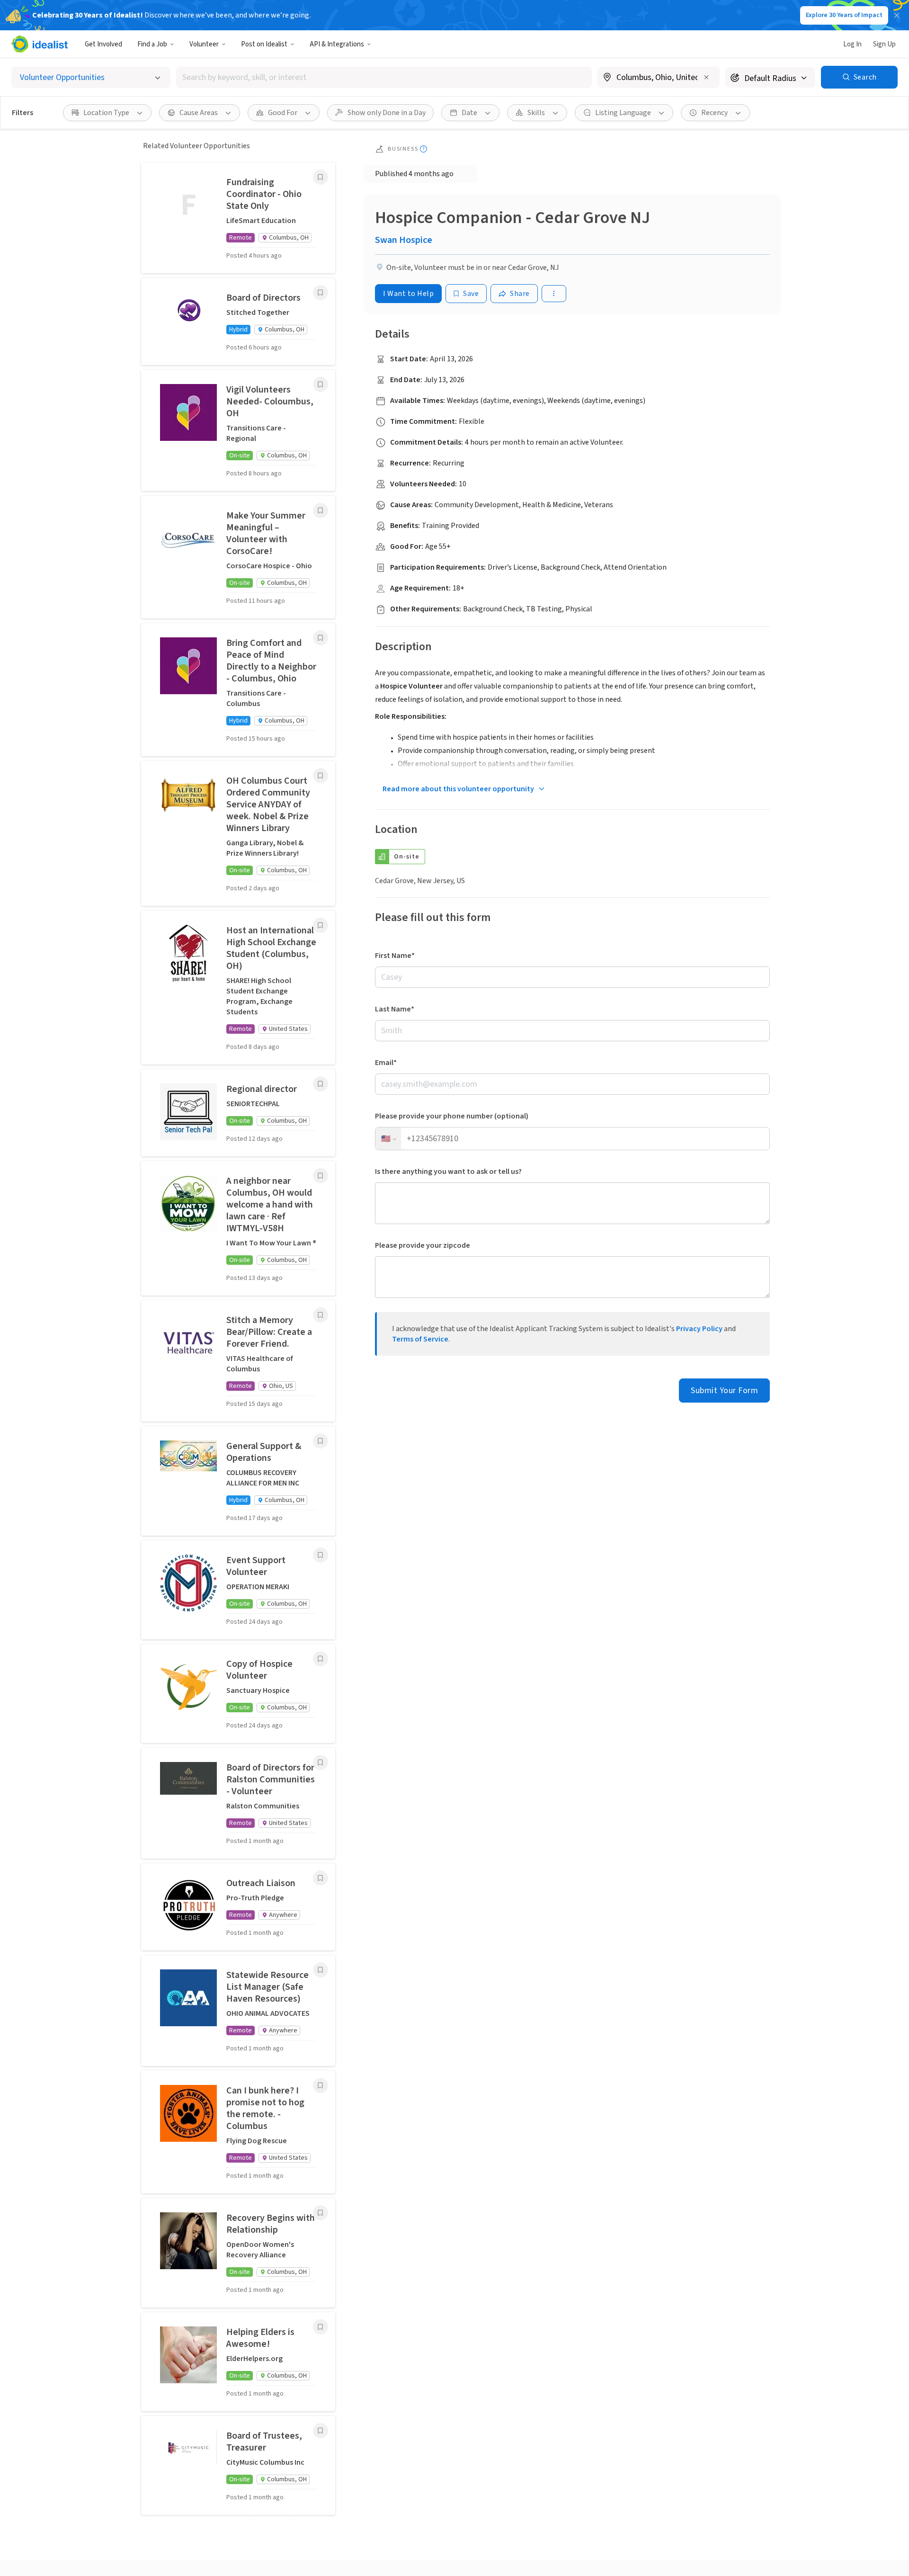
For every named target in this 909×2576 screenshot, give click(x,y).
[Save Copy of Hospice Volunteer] (321, 1659)
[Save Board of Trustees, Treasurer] (321, 2431)
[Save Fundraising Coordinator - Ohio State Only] (321, 177)
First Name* (395, 956)
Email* (386, 1063)
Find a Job (152, 44)
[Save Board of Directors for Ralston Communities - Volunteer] (321, 1762)
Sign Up (884, 44)
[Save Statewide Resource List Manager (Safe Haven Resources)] (321, 1970)
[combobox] (384, 77)
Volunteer (204, 44)
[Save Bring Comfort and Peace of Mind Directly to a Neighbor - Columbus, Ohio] (321, 638)
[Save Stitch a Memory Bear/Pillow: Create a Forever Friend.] (321, 1315)
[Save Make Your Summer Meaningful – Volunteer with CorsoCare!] (321, 510)
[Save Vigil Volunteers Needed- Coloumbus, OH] (321, 385)
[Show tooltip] (423, 149)
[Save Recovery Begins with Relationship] (321, 2213)
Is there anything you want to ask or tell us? (448, 1172)
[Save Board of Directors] (321, 293)
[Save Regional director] (321, 1084)
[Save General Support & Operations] (321, 1441)
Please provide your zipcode (423, 1245)
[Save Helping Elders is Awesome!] (321, 2327)
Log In (852, 44)
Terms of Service (420, 1339)
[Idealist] (40, 44)
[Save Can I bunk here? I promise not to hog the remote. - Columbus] (321, 2085)
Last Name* (395, 1009)
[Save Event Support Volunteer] (321, 1555)
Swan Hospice (404, 240)
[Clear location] (706, 77)
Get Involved (103, 44)
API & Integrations (337, 44)
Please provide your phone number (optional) (452, 1116)
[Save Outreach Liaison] (321, 1878)
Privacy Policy (699, 1329)
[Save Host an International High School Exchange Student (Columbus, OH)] (321, 925)
